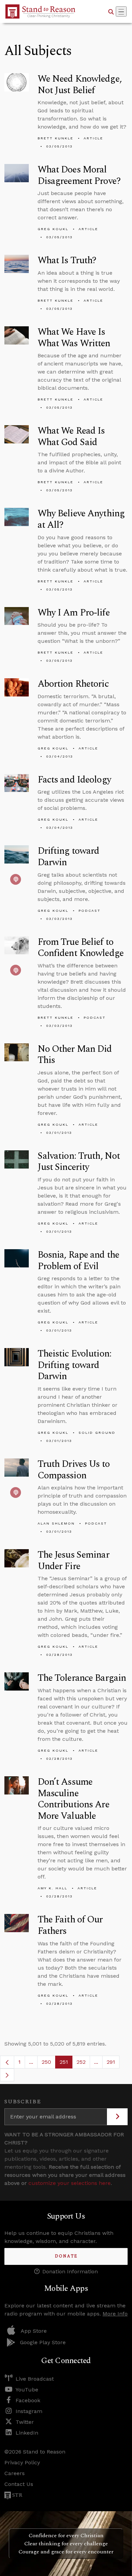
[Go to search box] (111, 11)
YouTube (27, 2390)
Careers (15, 2473)
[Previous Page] (7, 2062)
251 (66, 2064)
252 (83, 2064)
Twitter (25, 2422)
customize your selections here (70, 2183)
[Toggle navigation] (121, 11)
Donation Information (70, 2271)
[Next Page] (7, 2075)
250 (49, 2064)
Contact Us (19, 2484)
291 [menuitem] (111, 2062)
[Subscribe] (117, 2117)
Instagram (29, 2411)
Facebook (28, 2400)
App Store (34, 2331)
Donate (66, 2256)
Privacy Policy (22, 2462)
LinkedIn (27, 2433)
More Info (115, 2314)
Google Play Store (43, 2342)
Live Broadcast (35, 2379)
